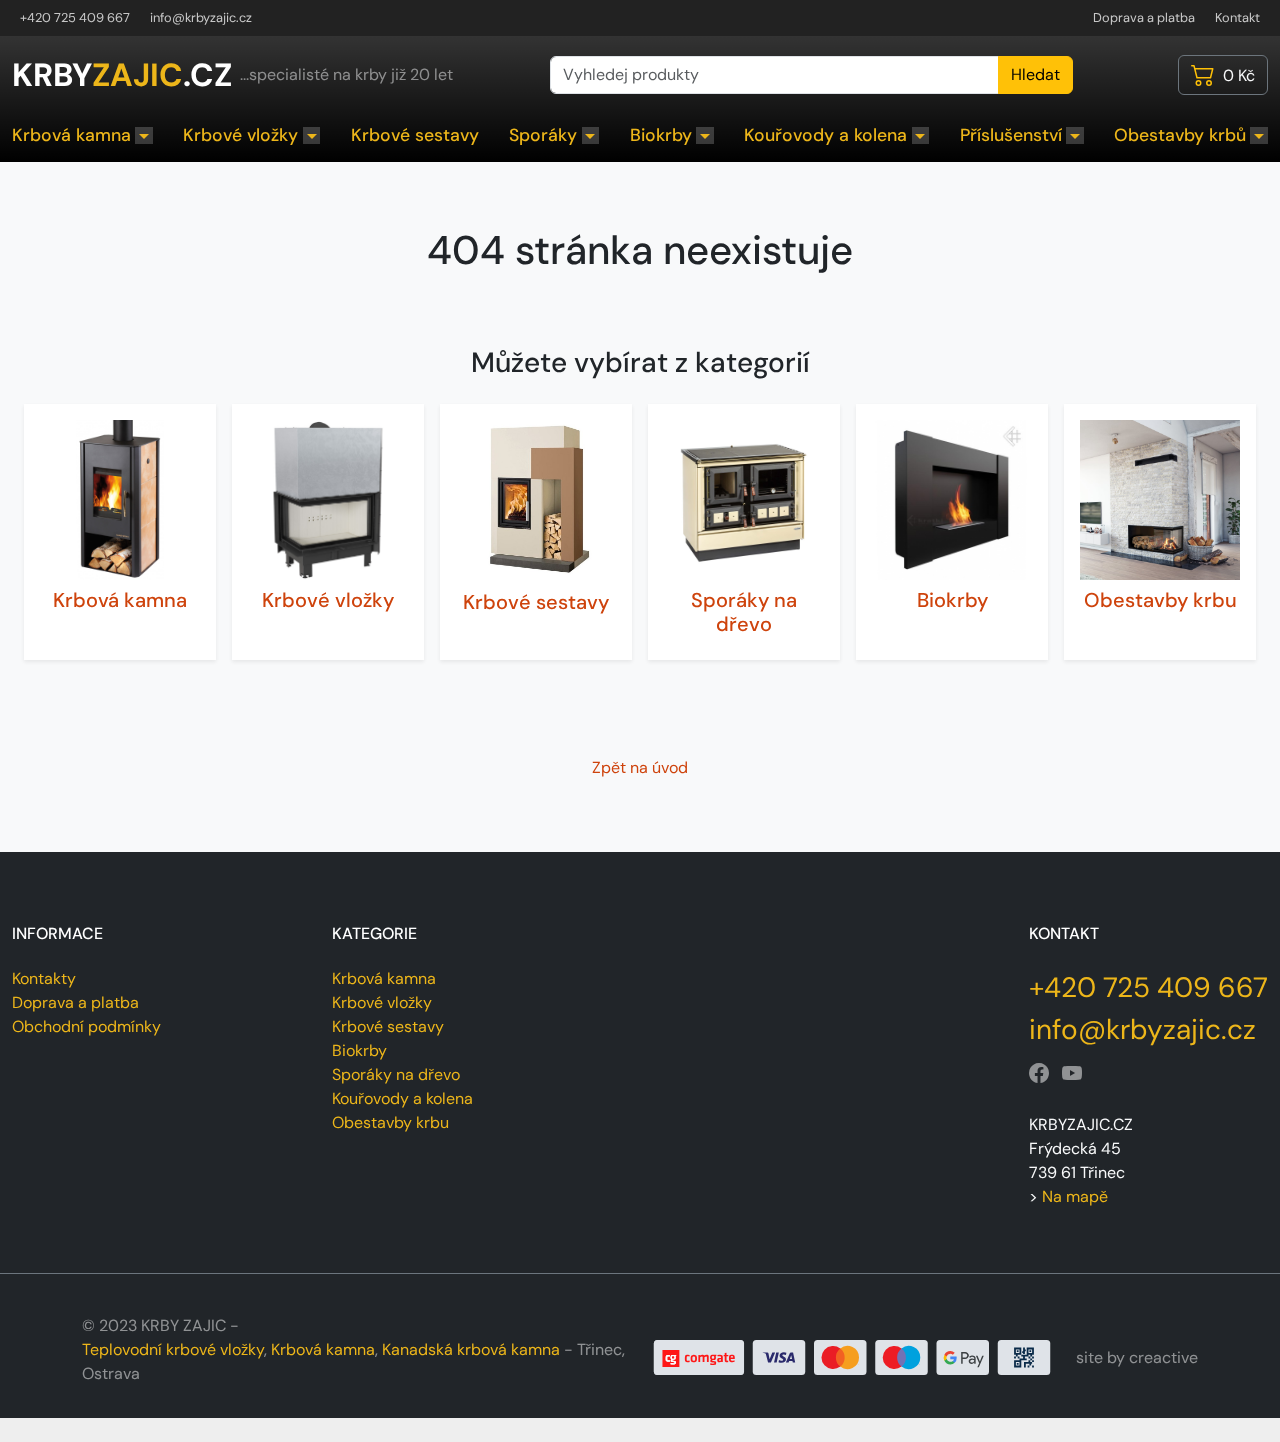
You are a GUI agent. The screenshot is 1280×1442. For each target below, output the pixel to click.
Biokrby (661, 135)
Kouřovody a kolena (825, 135)
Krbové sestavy (415, 135)
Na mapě (1075, 1196)
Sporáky (543, 135)
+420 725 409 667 (75, 17)
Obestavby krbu (1160, 600)
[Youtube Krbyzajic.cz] (1072, 1074)
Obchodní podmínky (86, 1026)
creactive (1163, 1357)
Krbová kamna (71, 135)
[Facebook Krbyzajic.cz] (1039, 1074)
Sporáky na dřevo (744, 612)
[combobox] (774, 75)
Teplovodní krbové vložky (173, 1349)
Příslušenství (1011, 135)
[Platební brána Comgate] (852, 1356)
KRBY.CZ (122, 75)
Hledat (1035, 74)
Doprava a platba (1144, 17)
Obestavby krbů (1180, 135)
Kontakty (44, 978)
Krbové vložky (240, 135)
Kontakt (1237, 17)
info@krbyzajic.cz (201, 17)
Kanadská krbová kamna (471, 1349)
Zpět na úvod (640, 767)
